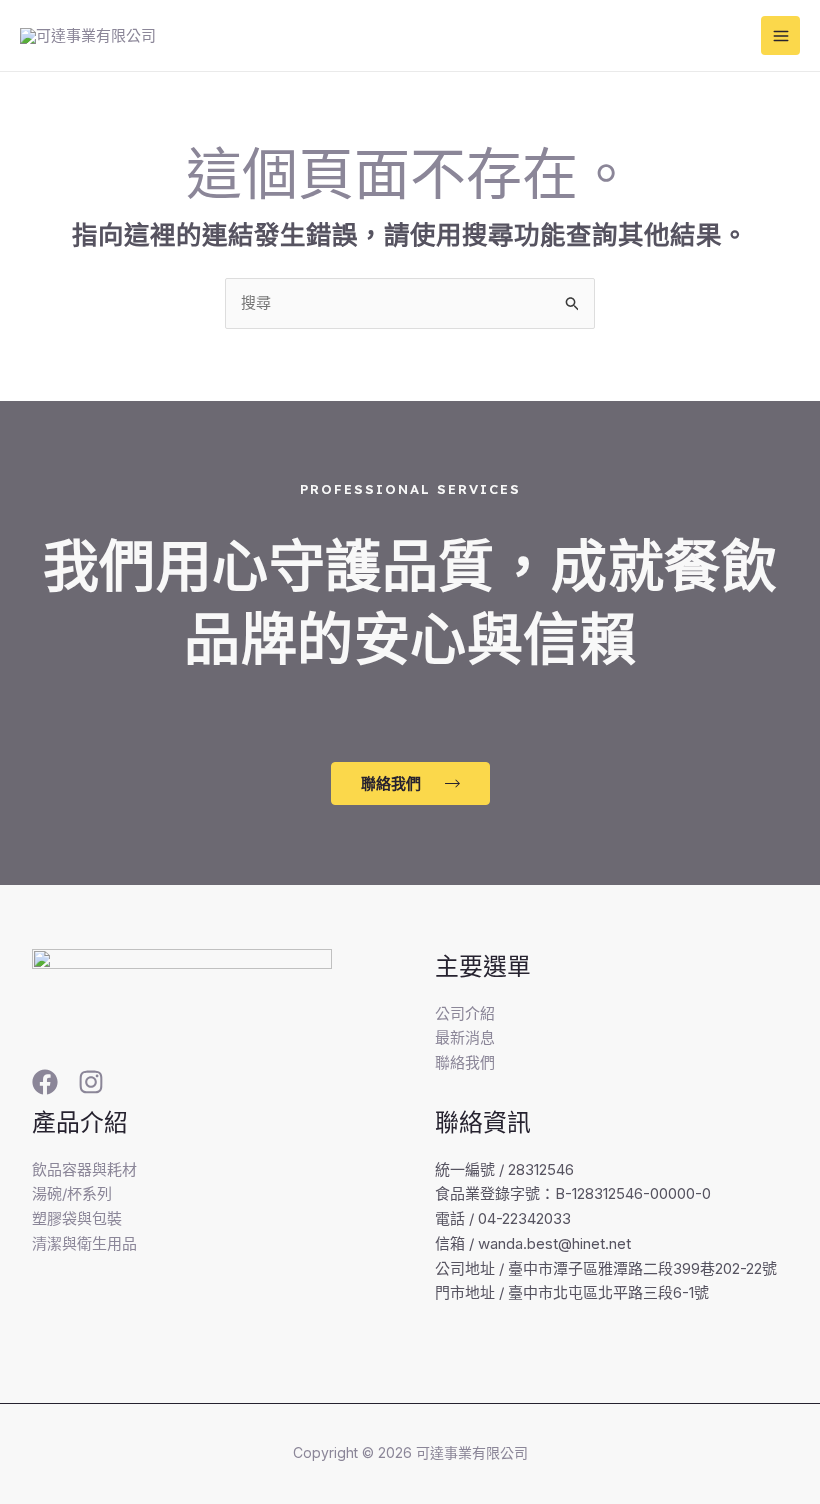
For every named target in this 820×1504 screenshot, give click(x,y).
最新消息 (465, 1037)
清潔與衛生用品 (84, 1243)
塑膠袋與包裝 (77, 1218)
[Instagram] (91, 1082)
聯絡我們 (465, 1062)
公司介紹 (465, 1013)
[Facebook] (45, 1082)
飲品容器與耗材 (84, 1169)
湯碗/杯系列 (72, 1193)
